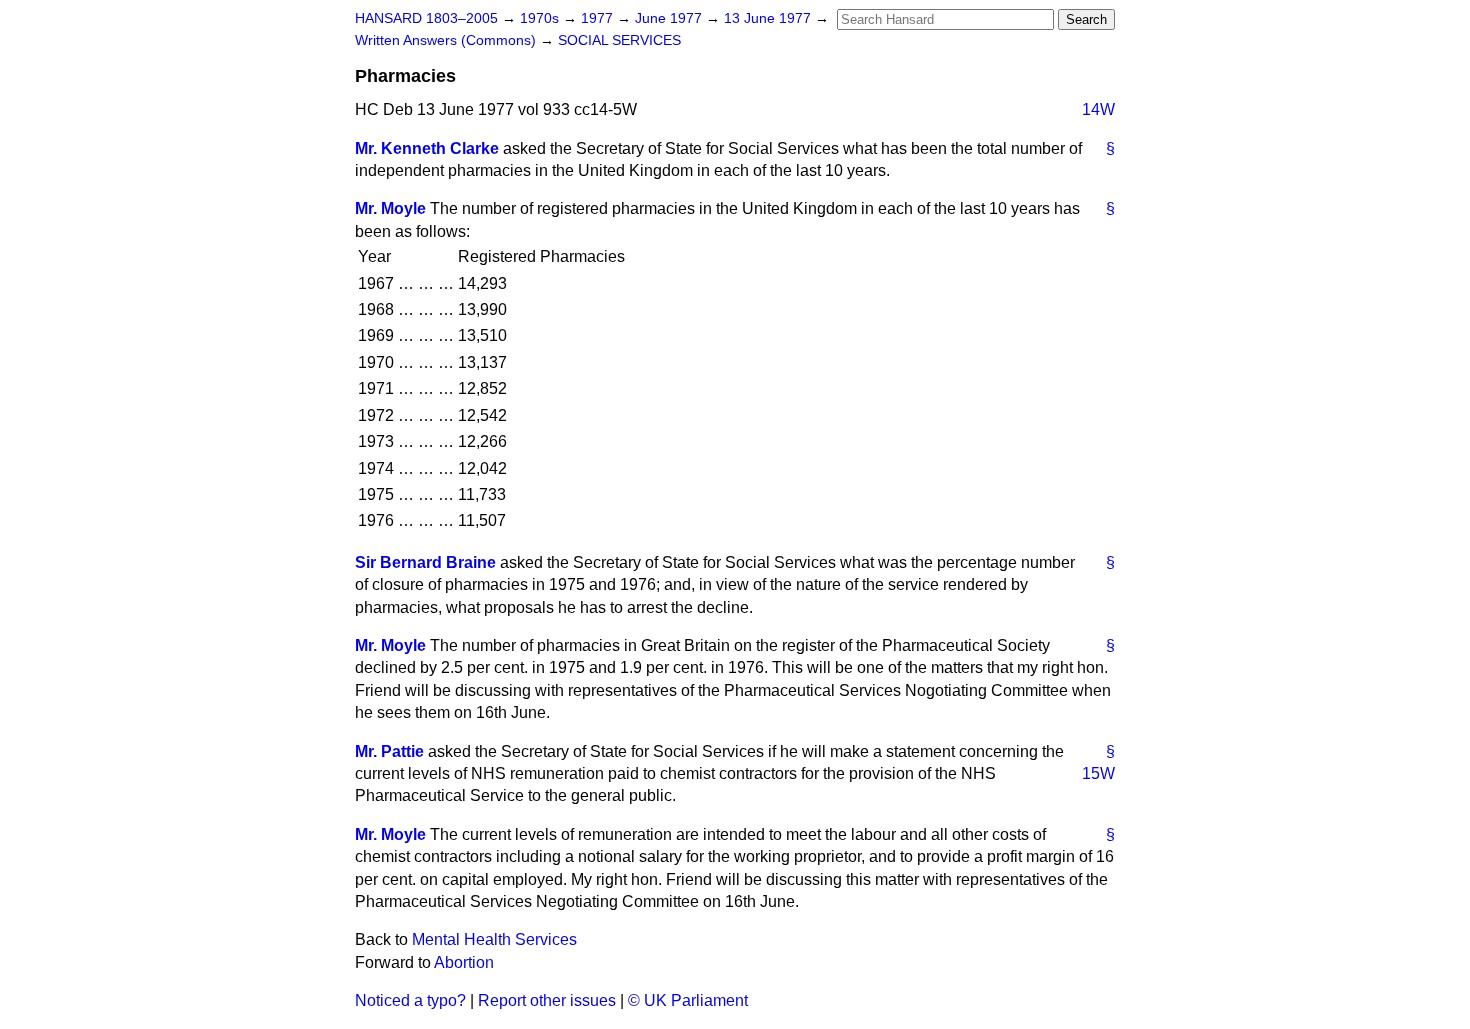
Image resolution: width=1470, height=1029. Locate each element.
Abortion (464, 962)
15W (1098, 773)
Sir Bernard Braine (425, 562)
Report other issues (547, 1000)
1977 (599, 18)
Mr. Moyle (390, 208)
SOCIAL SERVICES (619, 40)
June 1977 (670, 18)
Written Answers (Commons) (447, 40)
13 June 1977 (769, 18)
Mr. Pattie (389, 751)
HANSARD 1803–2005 (426, 18)
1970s (541, 18)
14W (1098, 109)
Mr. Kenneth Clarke (427, 148)
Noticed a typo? (410, 1000)
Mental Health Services (494, 939)
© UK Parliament (688, 1000)
